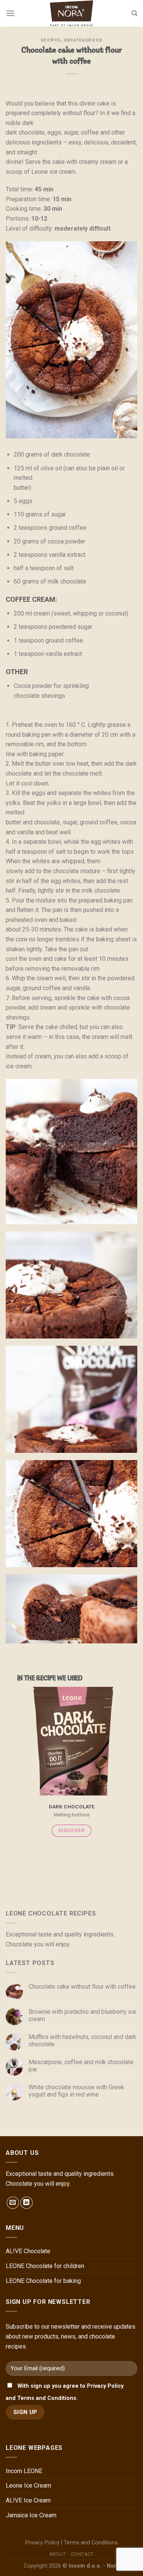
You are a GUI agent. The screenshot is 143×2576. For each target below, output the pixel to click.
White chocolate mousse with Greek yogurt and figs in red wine (76, 2090)
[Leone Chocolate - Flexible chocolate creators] (72, 13)
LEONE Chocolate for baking (43, 2281)
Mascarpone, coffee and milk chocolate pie (81, 2065)
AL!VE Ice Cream (28, 2500)
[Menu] (10, 13)
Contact (82, 2554)
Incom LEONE (24, 2471)
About (57, 2554)
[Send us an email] (13, 2203)
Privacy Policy (42, 2543)
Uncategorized (83, 40)
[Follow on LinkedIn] (27, 2203)
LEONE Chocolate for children (45, 2266)
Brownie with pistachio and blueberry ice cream (82, 2015)
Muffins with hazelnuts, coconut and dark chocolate (82, 2041)
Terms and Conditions (91, 2543)
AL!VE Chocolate (28, 2251)
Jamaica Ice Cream (31, 2515)
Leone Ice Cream (28, 2485)
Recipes (51, 40)
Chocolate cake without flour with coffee (82, 1987)
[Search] (134, 13)
